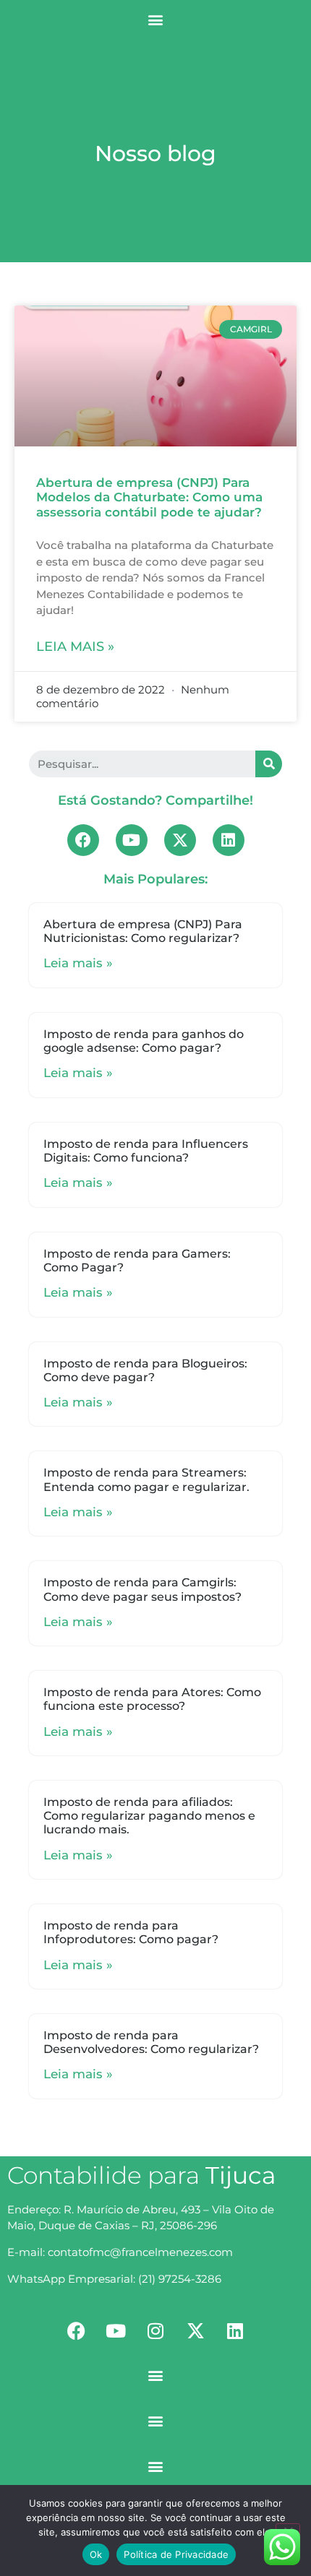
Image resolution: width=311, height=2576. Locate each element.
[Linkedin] (229, 840)
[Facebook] (83, 840)
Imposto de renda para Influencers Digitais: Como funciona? (146, 1151)
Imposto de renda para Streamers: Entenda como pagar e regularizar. (146, 1479)
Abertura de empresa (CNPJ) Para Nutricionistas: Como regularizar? (143, 931)
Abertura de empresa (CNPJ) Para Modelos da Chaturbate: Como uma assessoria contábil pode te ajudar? (149, 497)
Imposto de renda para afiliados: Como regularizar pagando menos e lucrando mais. (149, 1816)
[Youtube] (132, 840)
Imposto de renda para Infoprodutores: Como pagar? (131, 1932)
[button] (156, 19)
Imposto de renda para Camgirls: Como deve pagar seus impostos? (142, 1589)
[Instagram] (155, 2330)
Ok (96, 2554)
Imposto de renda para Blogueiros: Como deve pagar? (145, 1370)
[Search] (269, 764)
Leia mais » (75, 647)
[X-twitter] (180, 840)
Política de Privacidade (176, 2554)
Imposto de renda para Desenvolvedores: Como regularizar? (151, 2042)
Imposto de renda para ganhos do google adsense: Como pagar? (144, 1041)
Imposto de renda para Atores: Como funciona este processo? (152, 1699)
